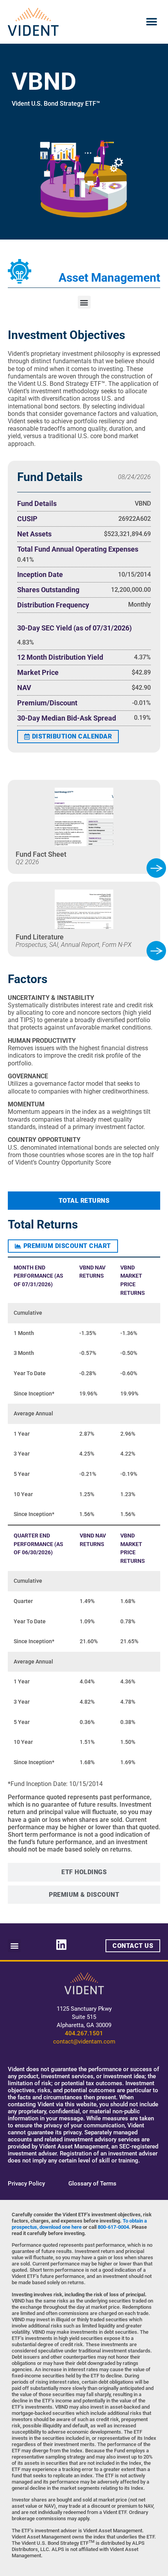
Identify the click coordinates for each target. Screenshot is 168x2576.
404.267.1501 (84, 2033)
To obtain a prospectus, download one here (79, 2224)
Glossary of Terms (92, 2184)
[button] (151, 22)
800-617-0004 (113, 2227)
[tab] (84, 1201)
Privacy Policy (26, 2184)
